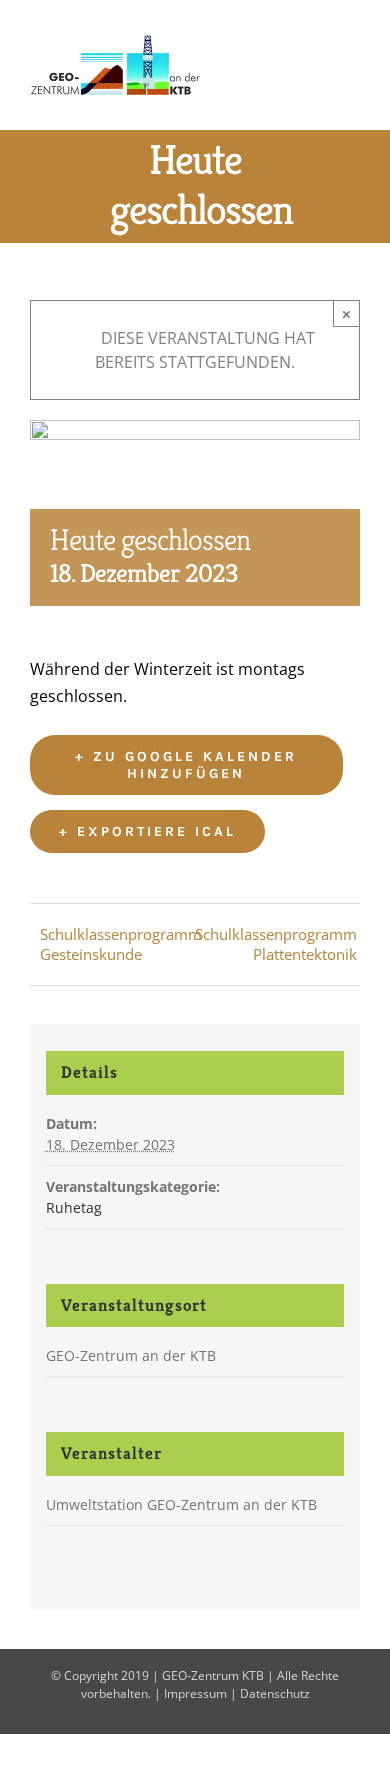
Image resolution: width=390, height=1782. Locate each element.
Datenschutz (275, 1693)
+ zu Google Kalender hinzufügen (186, 765)
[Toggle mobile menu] (352, 63)
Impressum (195, 1693)
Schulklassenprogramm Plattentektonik (276, 944)
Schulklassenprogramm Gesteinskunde (121, 944)
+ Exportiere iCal (147, 831)
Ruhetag (74, 1207)
